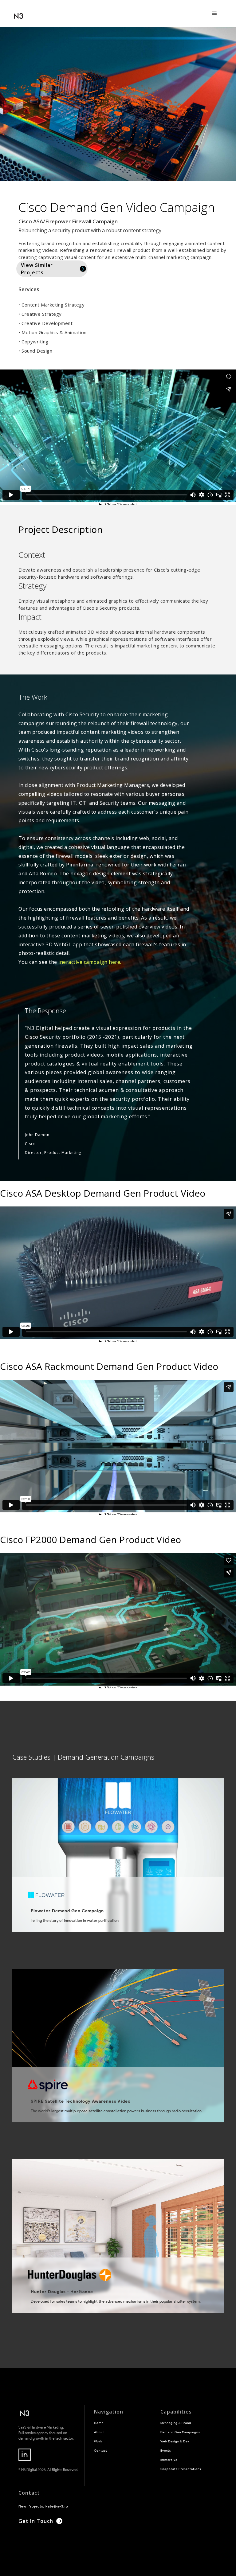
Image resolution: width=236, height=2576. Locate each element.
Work (98, 2441)
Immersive (169, 2460)
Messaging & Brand (176, 2423)
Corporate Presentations (181, 2469)
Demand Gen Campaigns (180, 2432)
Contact (101, 2451)
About (99, 2432)
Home (99, 2423)
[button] (214, 14)
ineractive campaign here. (90, 962)
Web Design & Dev (175, 2441)
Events (166, 2451)
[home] (18, 14)
